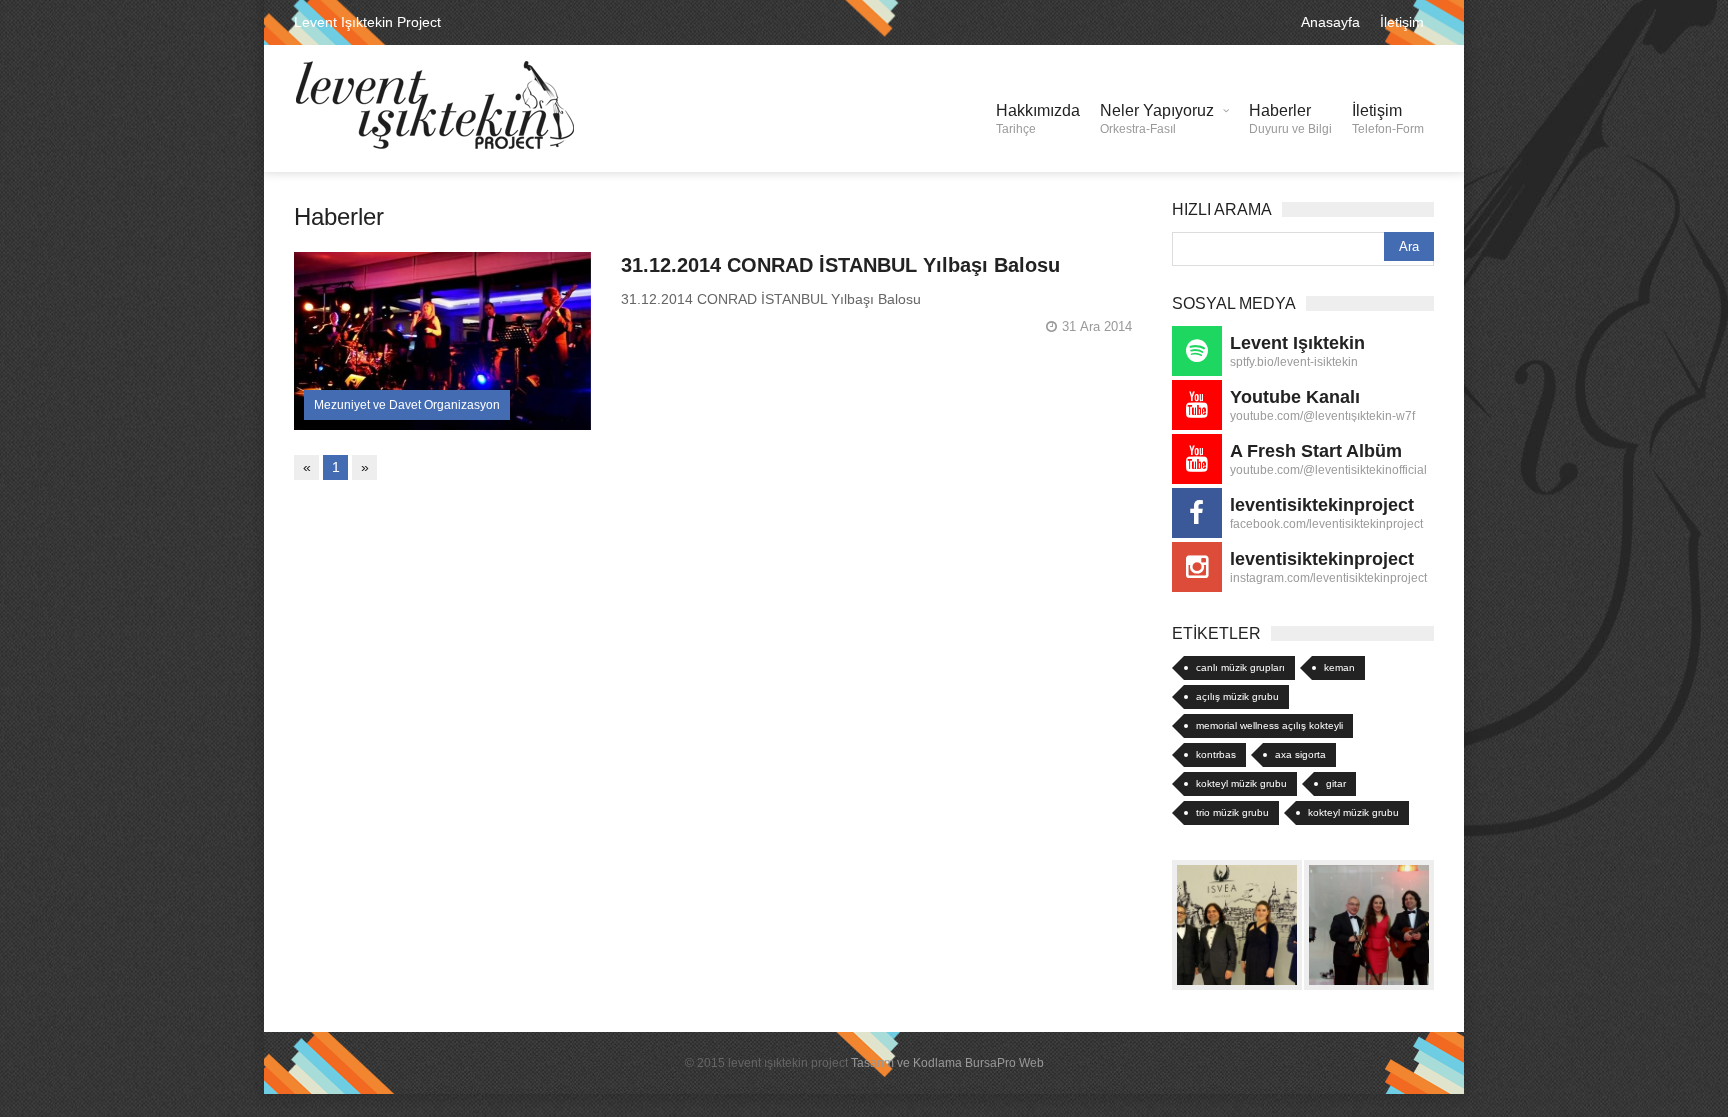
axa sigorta (1300, 754)
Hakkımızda (1038, 119)
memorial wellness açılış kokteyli (1269, 725)
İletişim (1402, 22)
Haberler (1290, 119)
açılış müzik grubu (1237, 696)
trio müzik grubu (1232, 812)
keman (1339, 667)
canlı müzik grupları (1240, 667)
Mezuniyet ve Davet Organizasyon (407, 405)
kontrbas (1216, 754)
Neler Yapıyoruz (1157, 119)
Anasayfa (1330, 22)
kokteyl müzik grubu (1241, 783)
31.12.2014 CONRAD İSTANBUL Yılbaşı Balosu (840, 265)
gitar (1336, 783)
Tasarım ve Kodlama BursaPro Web (947, 1063)
